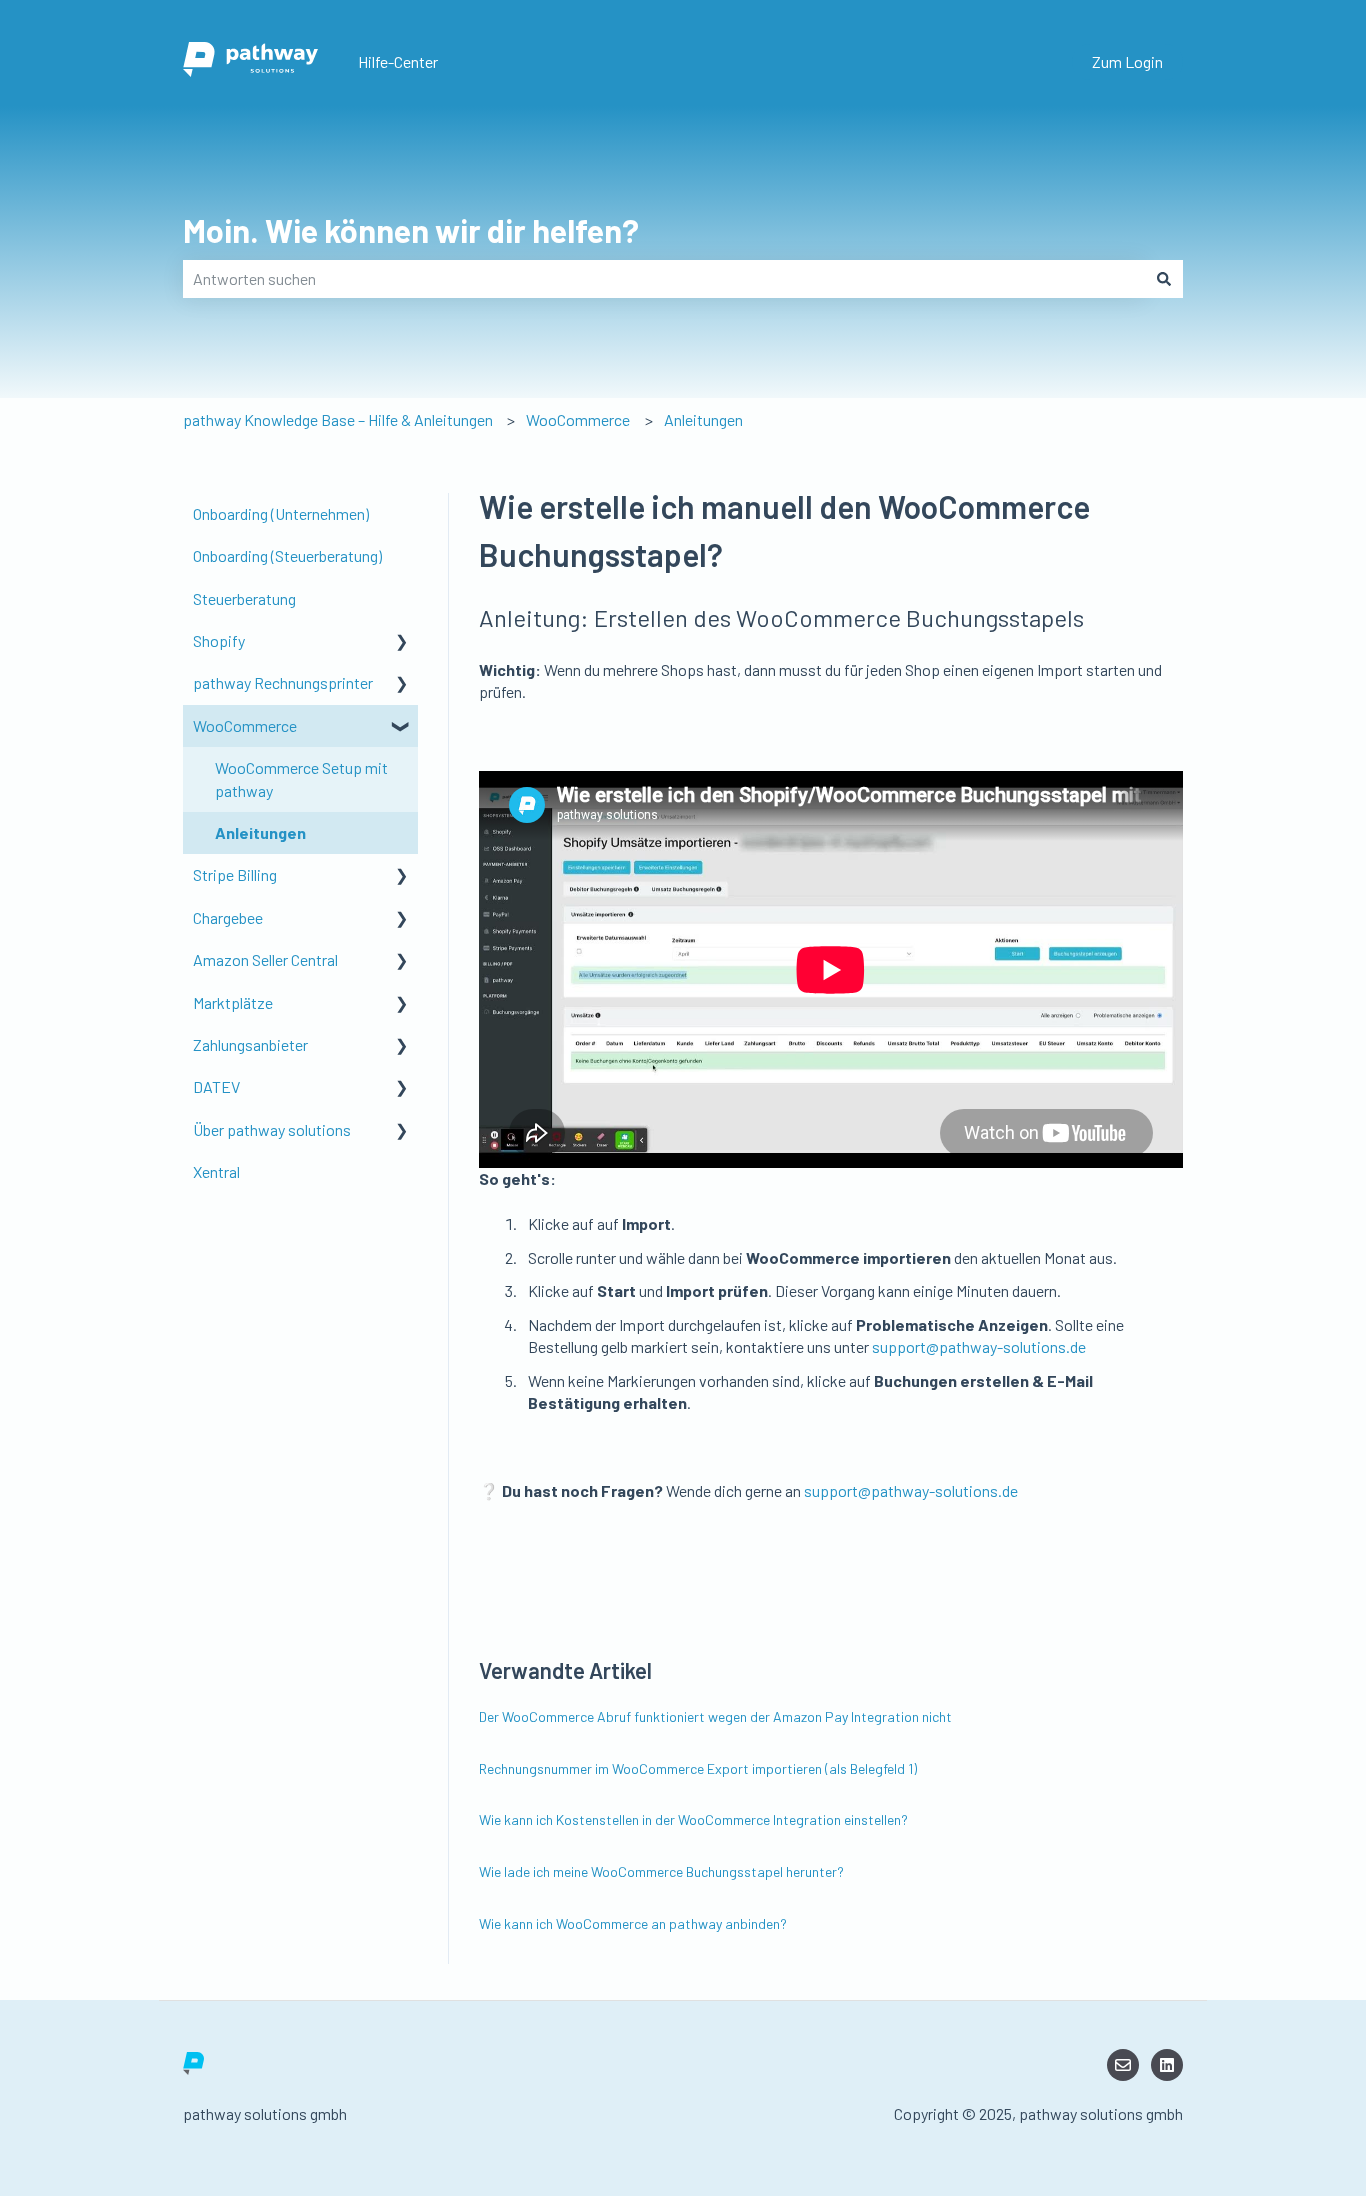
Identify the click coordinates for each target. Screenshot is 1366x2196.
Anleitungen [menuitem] (260, 832)
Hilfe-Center (398, 61)
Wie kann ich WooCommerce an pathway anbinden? (633, 1923)
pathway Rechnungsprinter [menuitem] (283, 682)
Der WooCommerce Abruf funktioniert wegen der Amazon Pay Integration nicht (715, 1716)
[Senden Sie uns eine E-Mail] (1123, 2065)
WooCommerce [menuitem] (245, 725)
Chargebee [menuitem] (228, 917)
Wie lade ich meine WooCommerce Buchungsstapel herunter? (661, 1871)
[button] (402, 642)
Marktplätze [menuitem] (233, 1002)
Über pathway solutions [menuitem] (272, 1129)
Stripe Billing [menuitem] (235, 874)
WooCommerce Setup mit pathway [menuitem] (301, 778)
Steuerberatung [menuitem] (244, 598)
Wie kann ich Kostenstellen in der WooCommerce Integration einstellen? (693, 1819)
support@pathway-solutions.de (979, 1346)
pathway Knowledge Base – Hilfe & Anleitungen (338, 419)
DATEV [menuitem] (216, 1086)
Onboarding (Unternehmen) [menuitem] (281, 513)
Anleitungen (703, 419)
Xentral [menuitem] (216, 1171)
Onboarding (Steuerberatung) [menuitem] (287, 555)
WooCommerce (578, 419)
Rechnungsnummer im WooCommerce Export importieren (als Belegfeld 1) (698, 1768)
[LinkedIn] (1167, 2065)
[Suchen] (1164, 279)
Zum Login (1127, 61)
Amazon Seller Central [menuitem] (265, 959)
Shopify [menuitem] (219, 640)
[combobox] (664, 279)
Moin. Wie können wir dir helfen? (411, 230)
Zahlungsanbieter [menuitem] (250, 1044)
